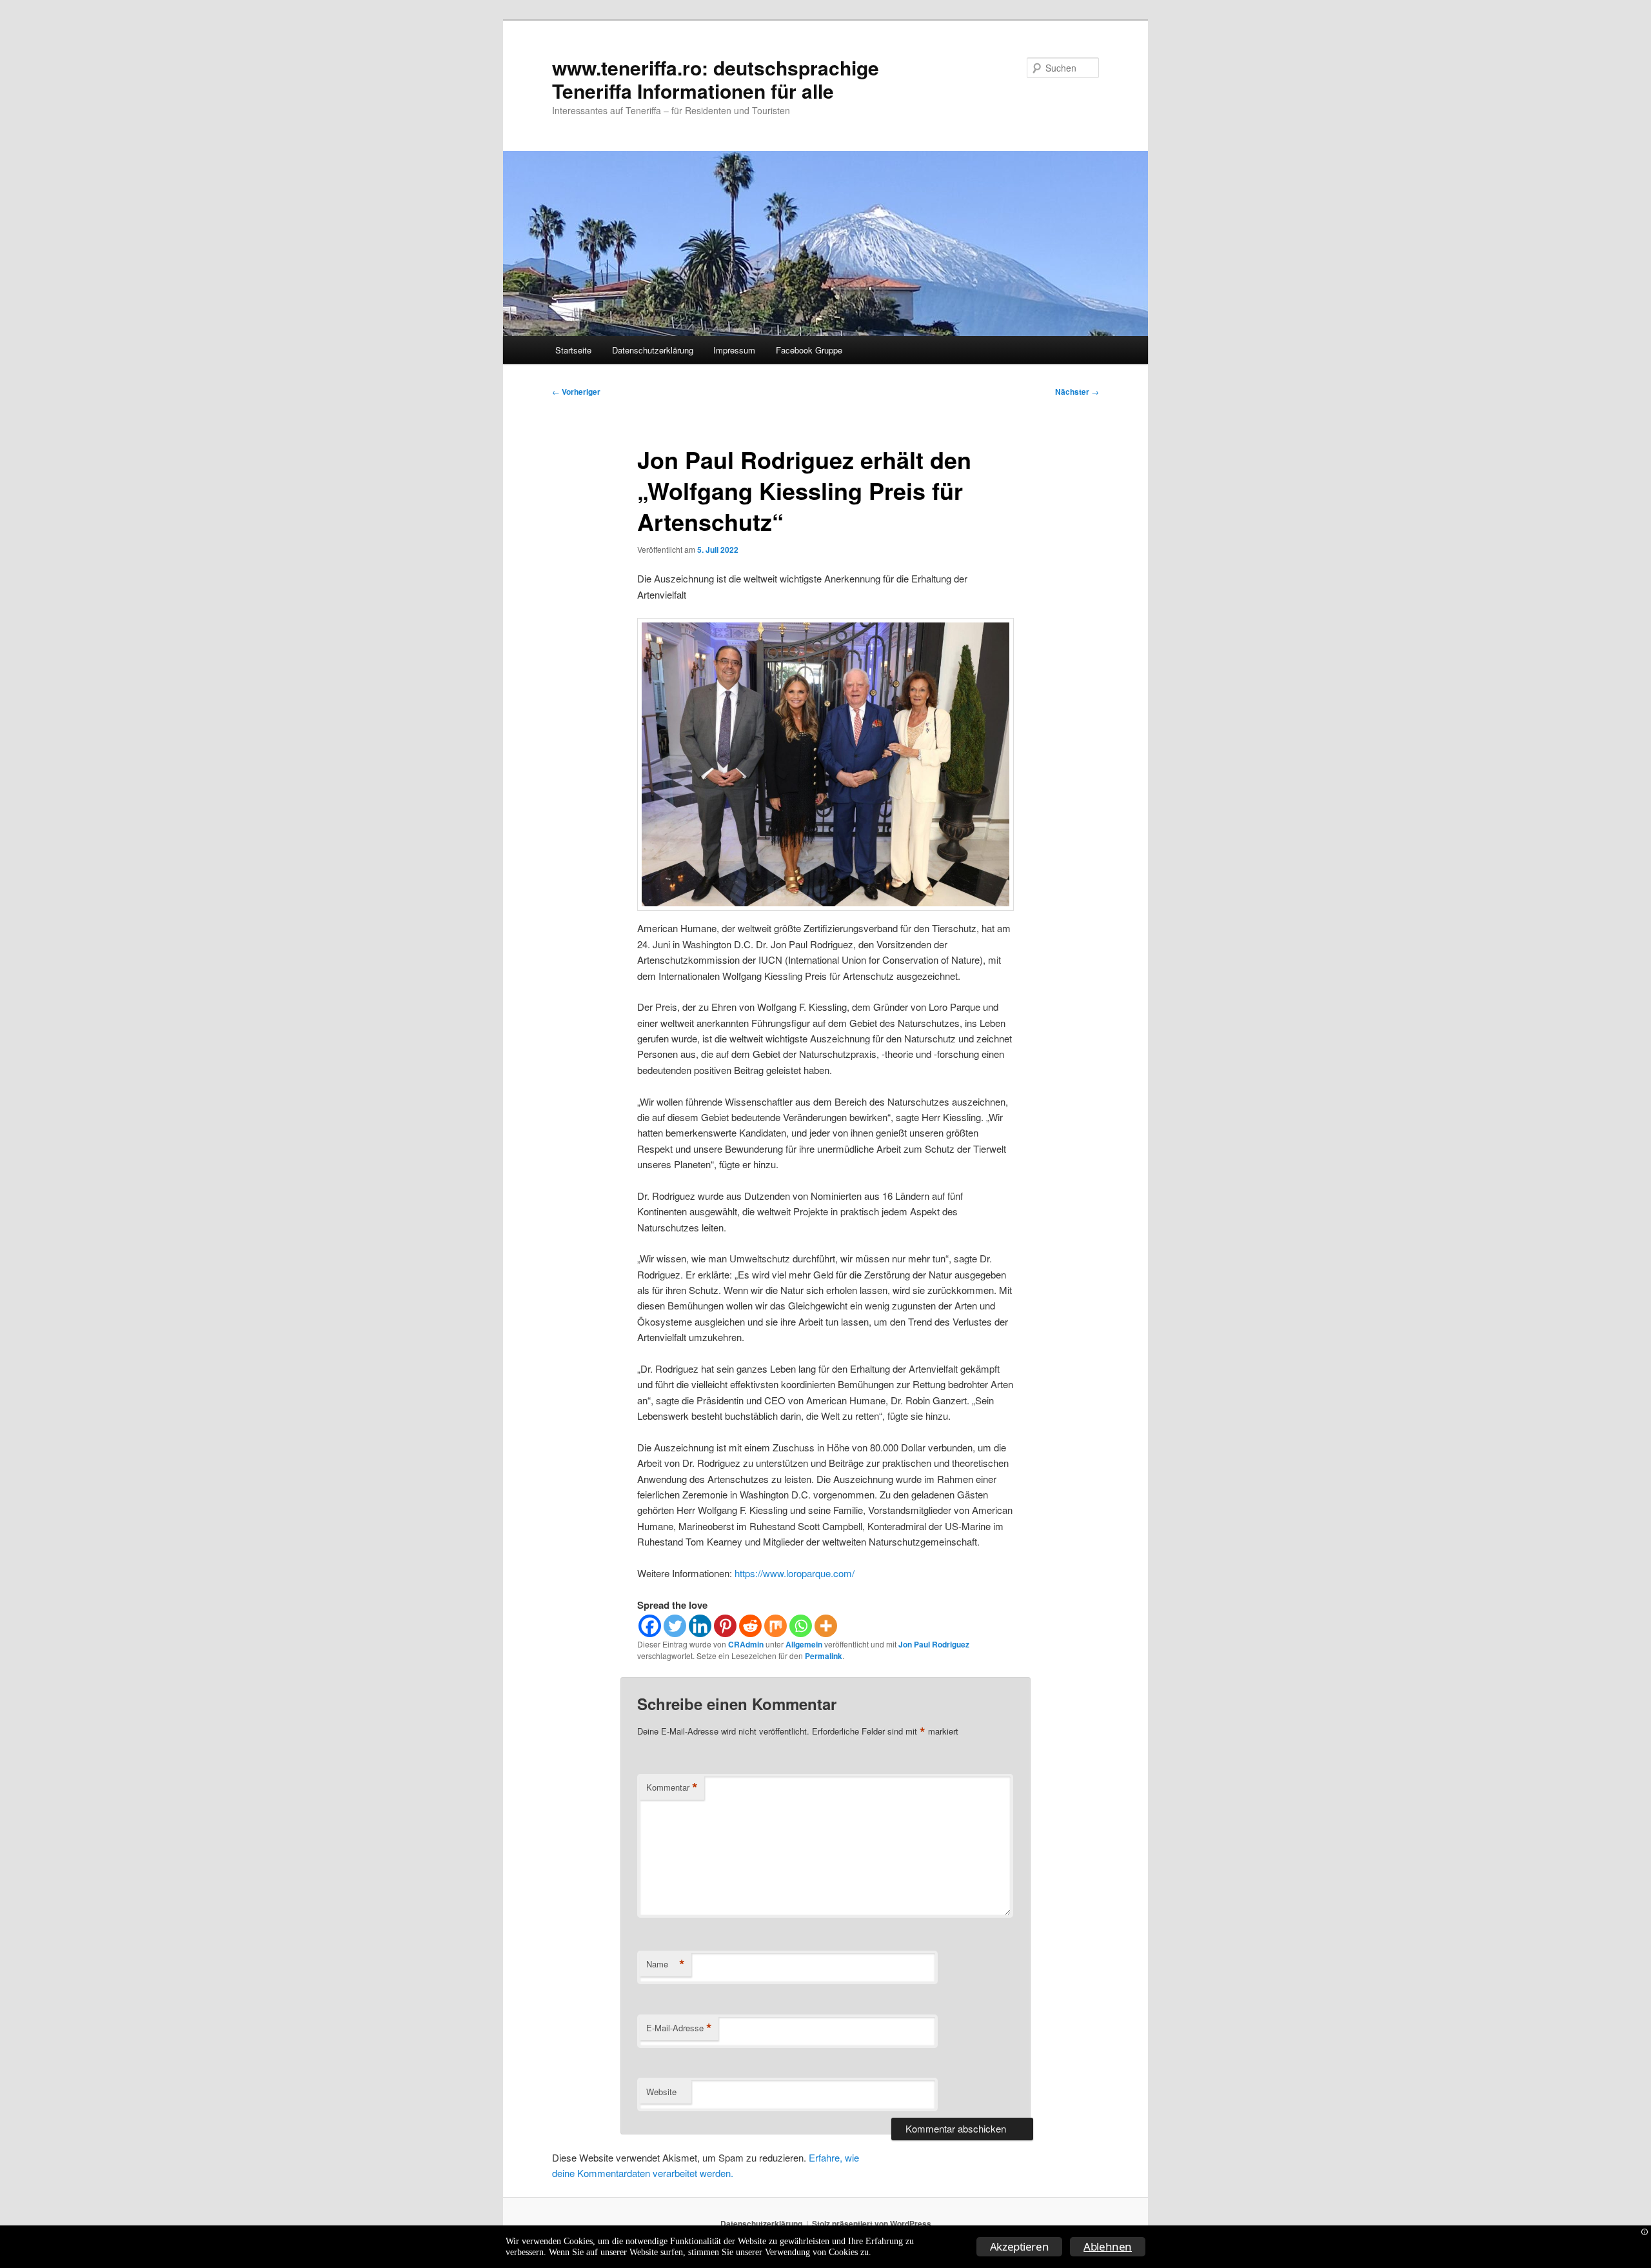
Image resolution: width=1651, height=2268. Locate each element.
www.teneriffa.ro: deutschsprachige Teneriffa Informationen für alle (716, 79)
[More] (826, 1626)
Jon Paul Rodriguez (934, 1644)
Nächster (1077, 392)
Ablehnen (1108, 2246)
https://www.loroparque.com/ (795, 1573)
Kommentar (672, 1787)
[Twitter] (675, 1626)
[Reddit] (750, 1626)
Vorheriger (576, 392)
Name (666, 1964)
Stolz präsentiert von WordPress (872, 2223)
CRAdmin (746, 1644)
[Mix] (776, 1626)
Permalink (824, 1656)
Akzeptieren (1020, 2246)
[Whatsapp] (801, 1626)
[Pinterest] (725, 1626)
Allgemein (804, 1644)
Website (661, 2092)
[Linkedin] (700, 1626)
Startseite (573, 350)
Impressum (734, 350)
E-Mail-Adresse (679, 2028)
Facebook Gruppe (809, 350)
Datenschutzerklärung (653, 350)
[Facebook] (650, 1626)
